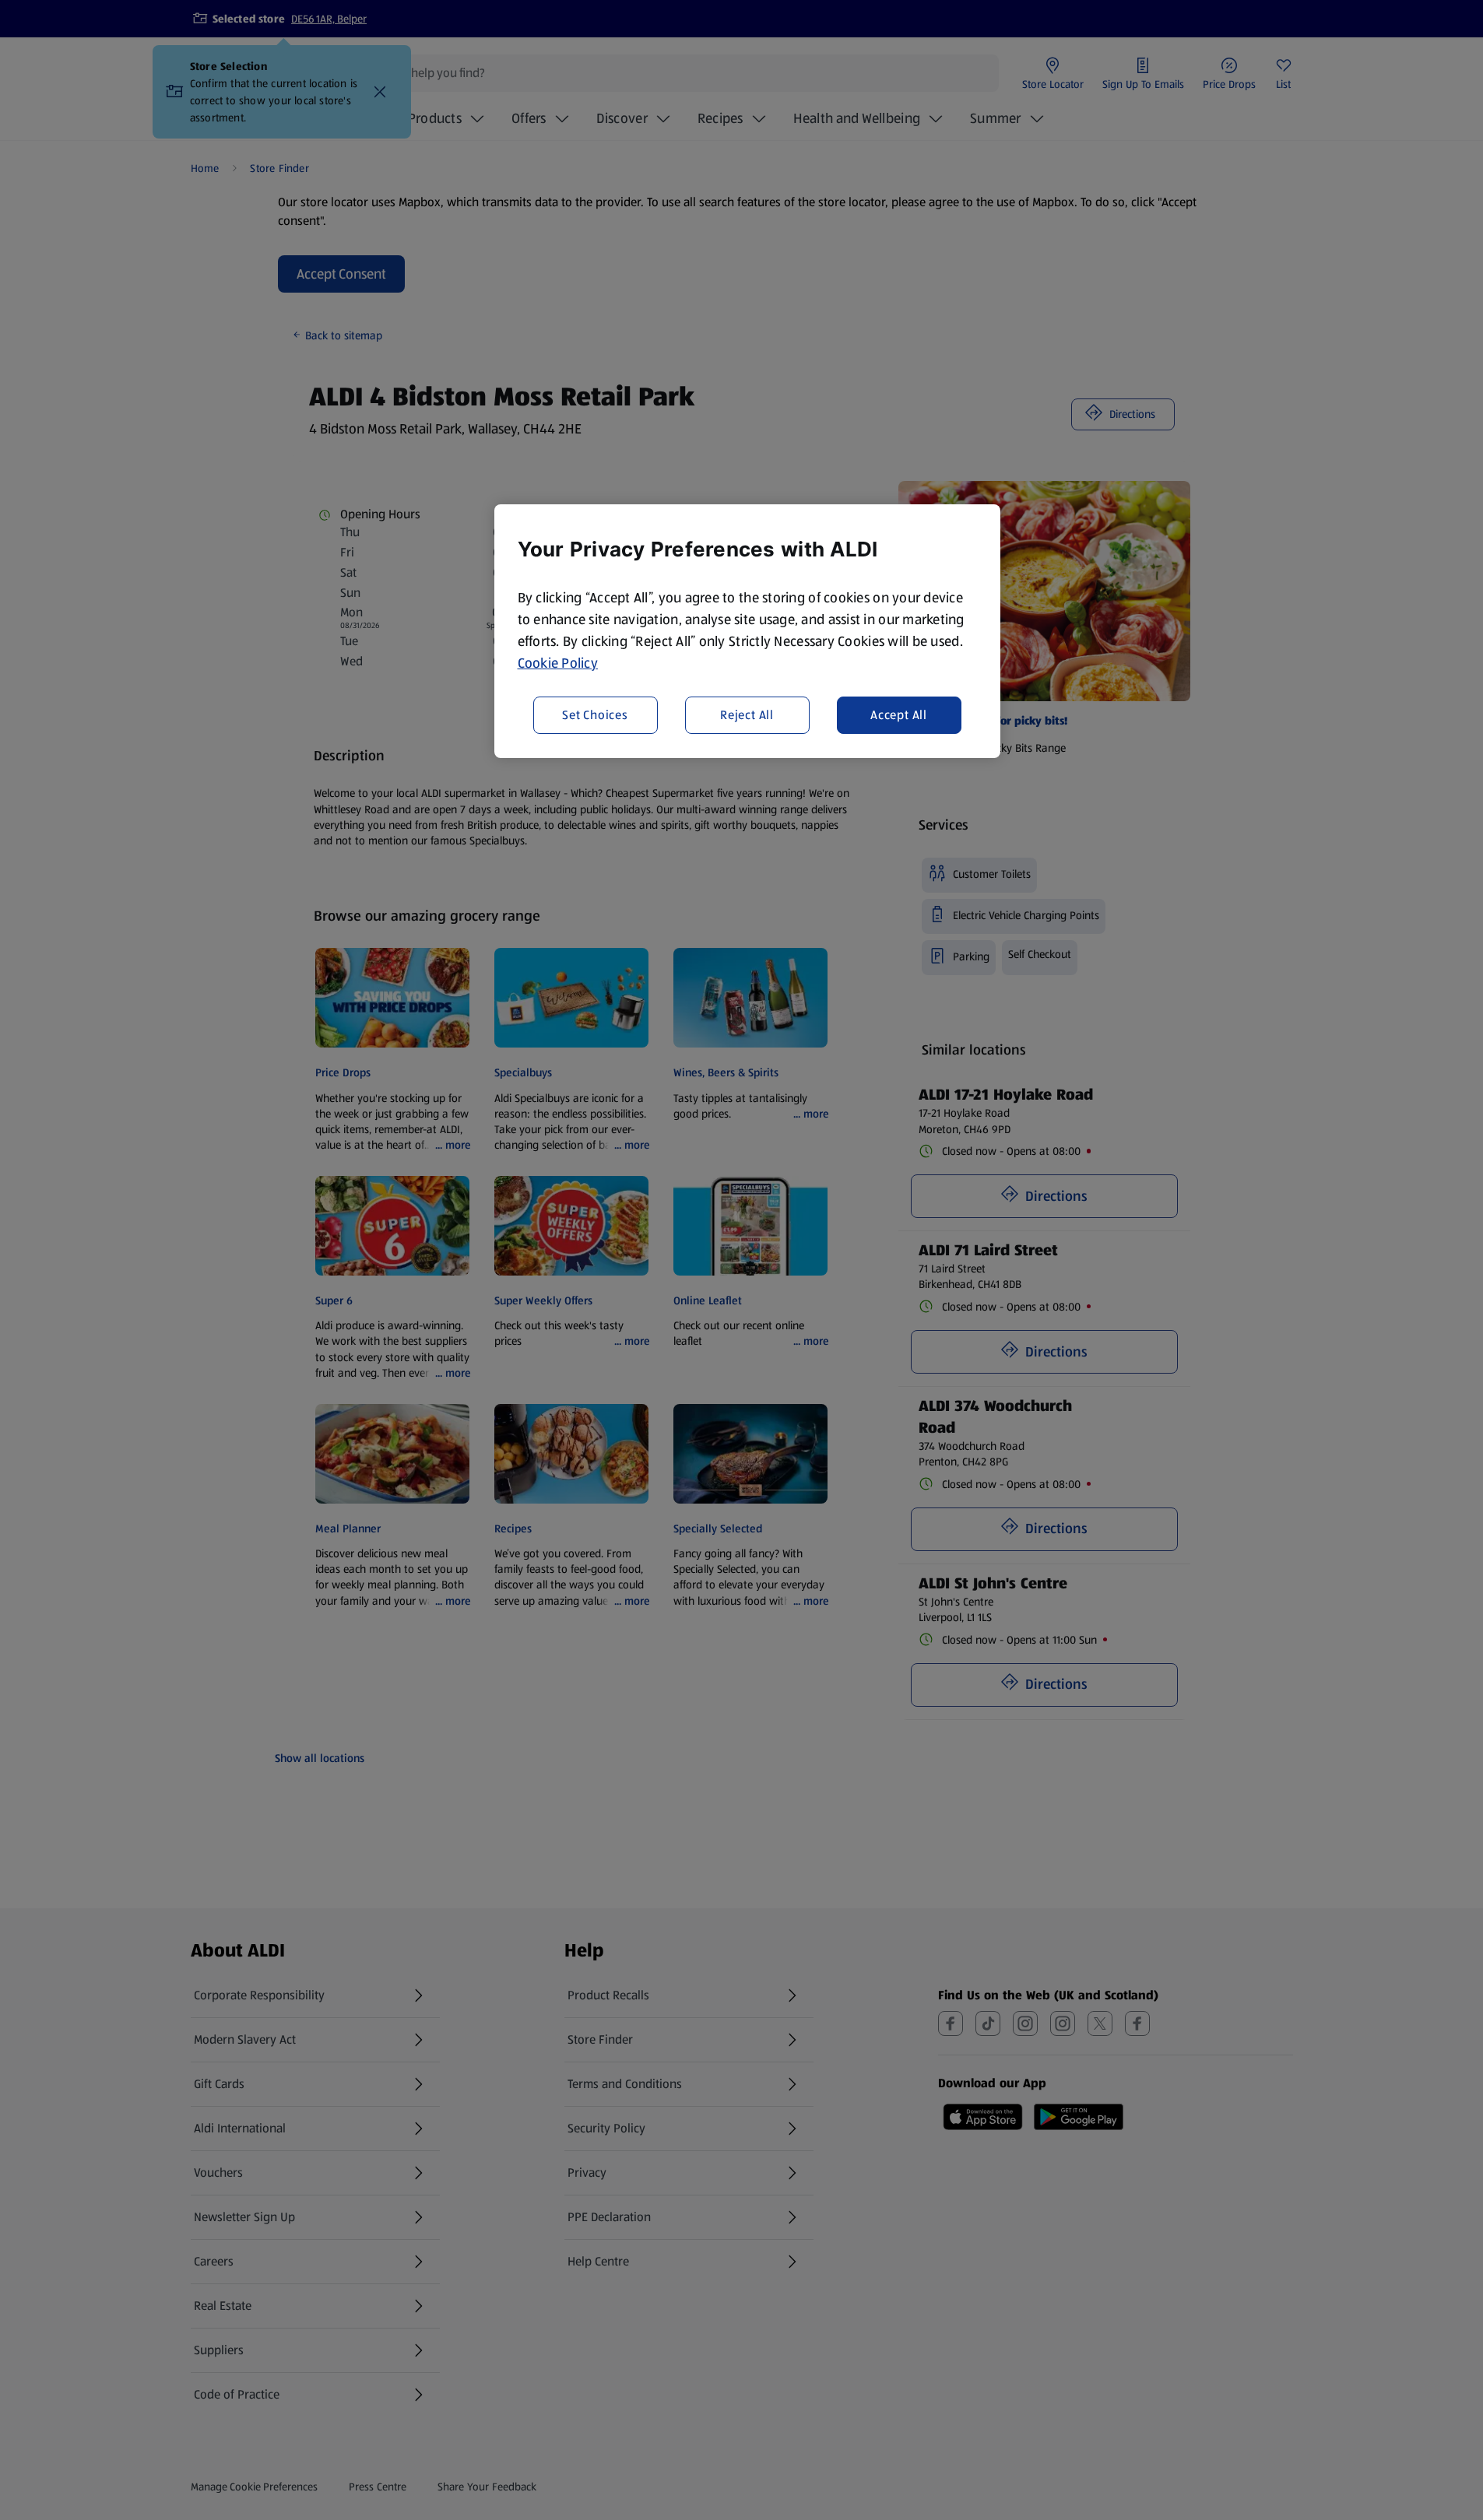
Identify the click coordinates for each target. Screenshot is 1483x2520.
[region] (747, 631)
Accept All (899, 714)
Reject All (747, 714)
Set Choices (595, 714)
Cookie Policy (558, 663)
